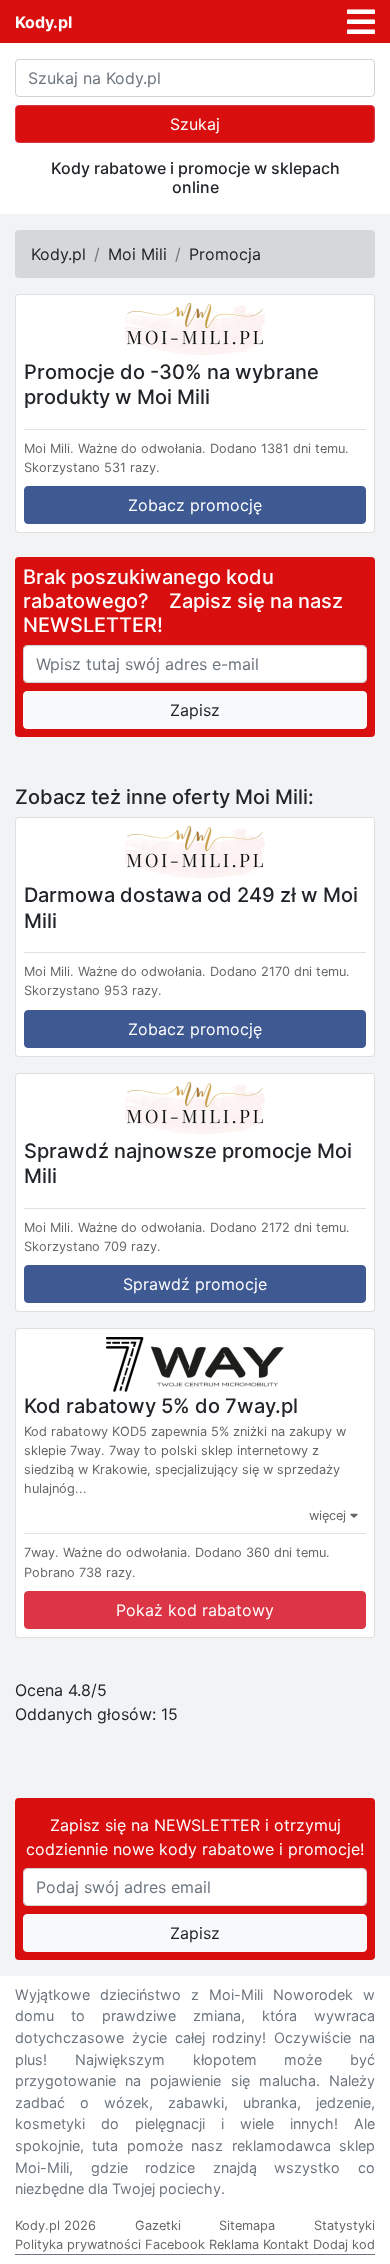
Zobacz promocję (195, 505)
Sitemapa (247, 2225)
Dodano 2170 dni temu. (280, 971)
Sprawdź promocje (195, 1284)
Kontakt (286, 2244)
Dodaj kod (344, 2244)
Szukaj (195, 124)
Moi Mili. (49, 448)
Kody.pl (43, 22)
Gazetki (158, 2225)
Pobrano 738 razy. (80, 1572)
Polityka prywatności (78, 2244)
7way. (41, 1552)
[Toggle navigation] (361, 22)
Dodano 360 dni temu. (262, 1552)
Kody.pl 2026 (55, 2225)
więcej (329, 1515)
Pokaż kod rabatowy (195, 1610)
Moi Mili (137, 254)
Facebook (175, 2244)
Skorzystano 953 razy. (93, 990)
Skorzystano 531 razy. (92, 467)
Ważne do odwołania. (142, 448)
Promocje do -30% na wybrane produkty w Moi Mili (171, 384)
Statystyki (344, 2225)
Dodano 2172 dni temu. (280, 1227)
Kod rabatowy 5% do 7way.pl (161, 1406)
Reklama (234, 2244)
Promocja (225, 254)
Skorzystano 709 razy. (92, 1246)
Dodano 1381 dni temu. (279, 448)
